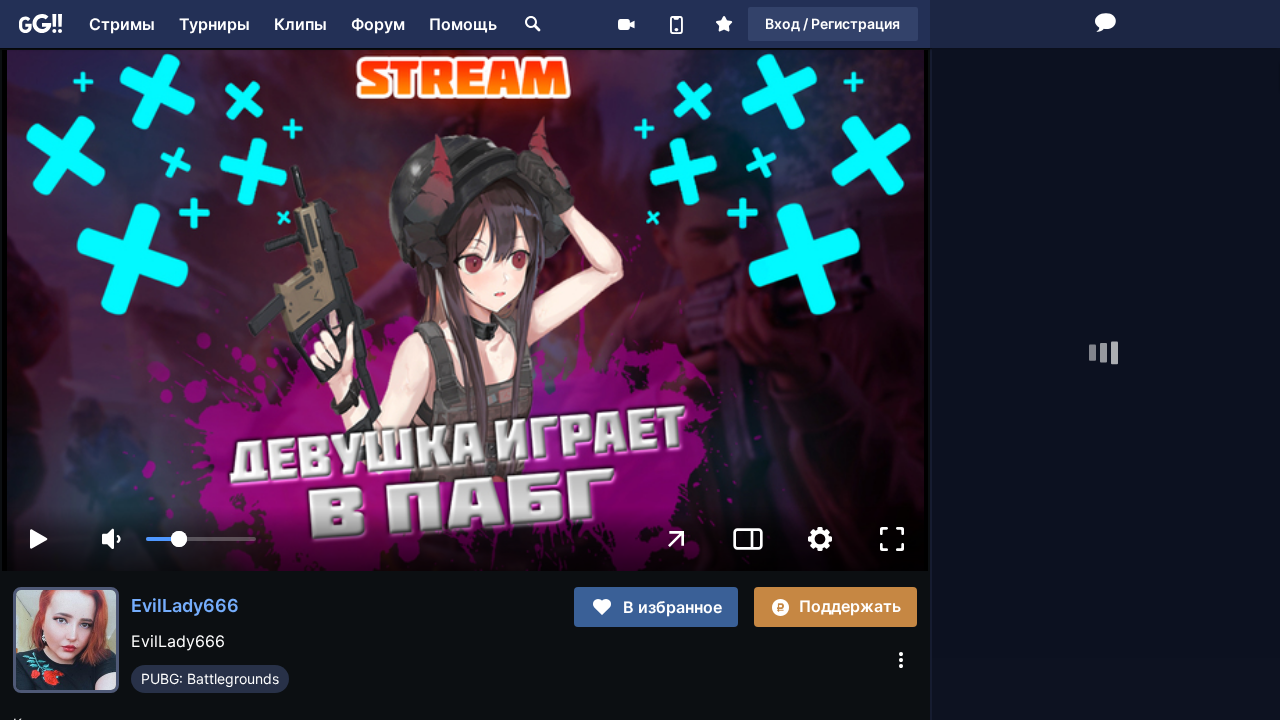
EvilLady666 (185, 605)
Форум (378, 24)
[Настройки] (820, 539)
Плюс (724, 24)
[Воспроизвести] (38, 539)
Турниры (214, 24)
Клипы (300, 24)
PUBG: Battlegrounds (210, 678)
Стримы (122, 24)
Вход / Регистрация (832, 23)
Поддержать (850, 606)
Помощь (463, 24)
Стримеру (626, 24)
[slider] (201, 539)
